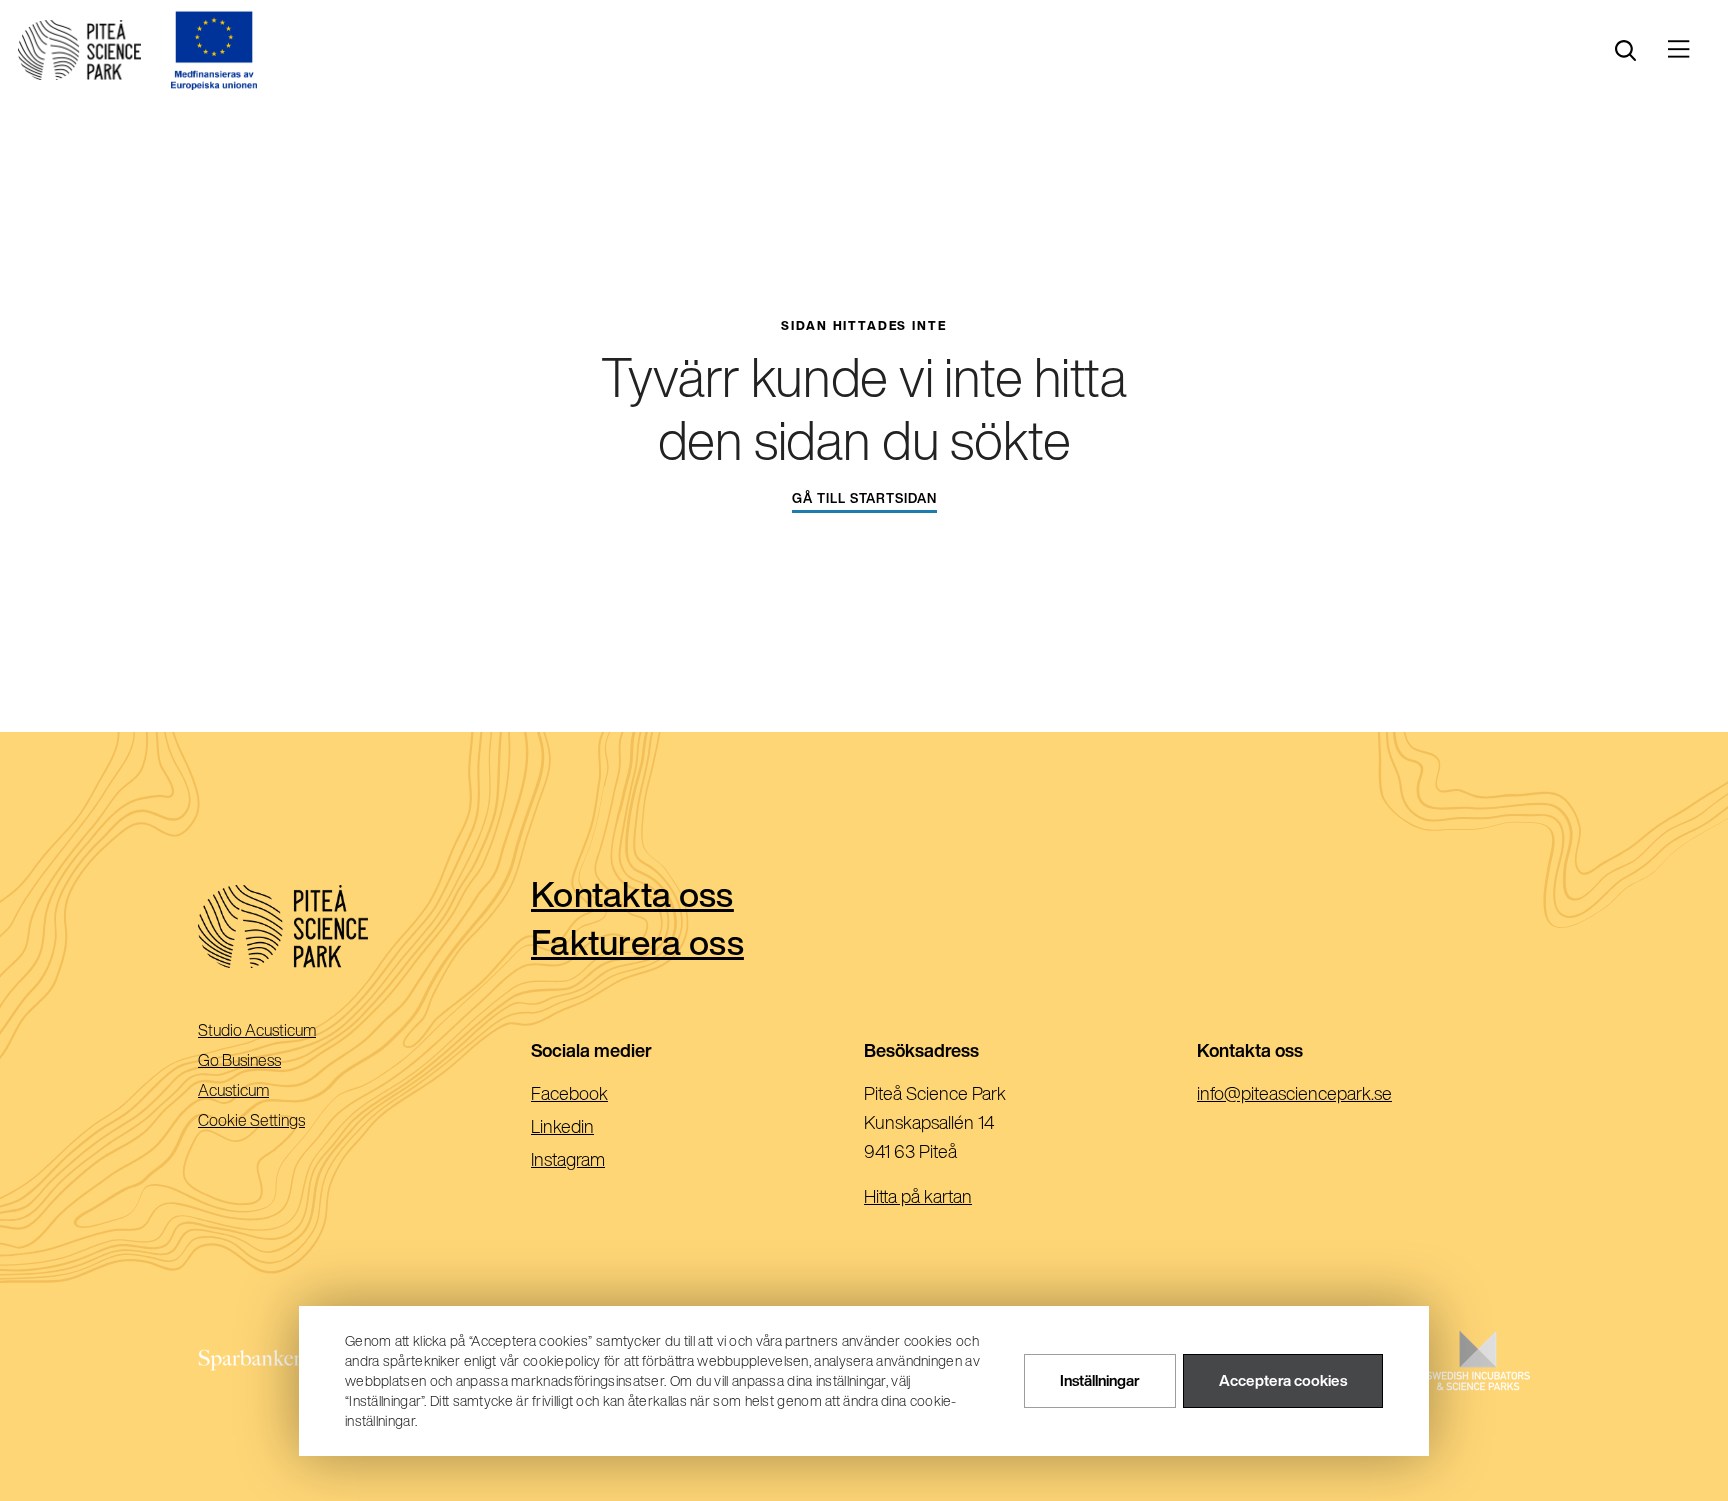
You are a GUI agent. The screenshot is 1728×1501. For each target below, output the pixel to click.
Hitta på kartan (918, 1196)
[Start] (79, 50)
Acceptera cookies (1283, 1381)
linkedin (594, 1128)
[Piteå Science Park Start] (364, 926)
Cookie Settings (251, 1120)
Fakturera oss (637, 941)
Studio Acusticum (285, 1031)
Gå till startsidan (864, 498)
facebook (601, 1095)
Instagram (600, 1161)
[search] (1625, 50)
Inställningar (1100, 1381)
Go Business (267, 1061)
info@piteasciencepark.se (1326, 1095)
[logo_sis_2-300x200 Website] (1478, 1380)
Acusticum (261, 1091)
